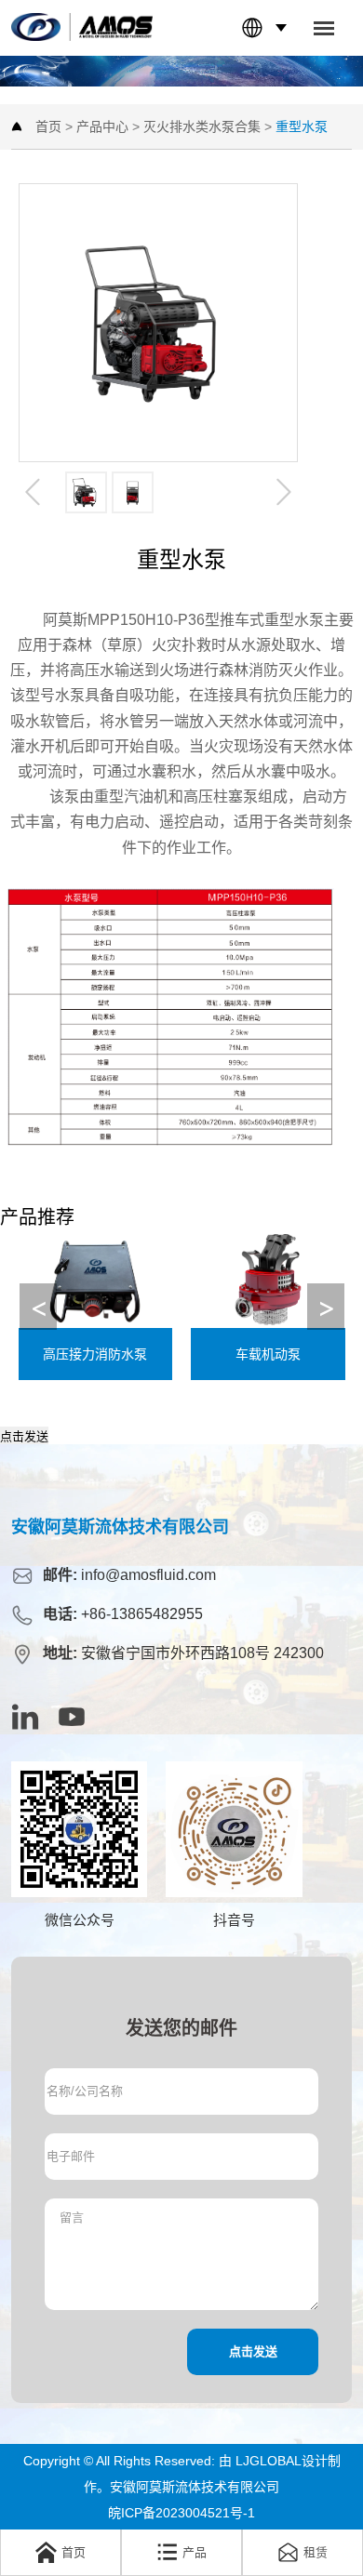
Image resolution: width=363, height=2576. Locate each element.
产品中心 (102, 126)
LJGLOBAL (269, 2461)
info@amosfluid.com (148, 1575)
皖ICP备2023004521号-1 (181, 2513)
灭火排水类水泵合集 (202, 126)
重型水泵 (302, 126)
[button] (326, 1307)
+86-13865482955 (142, 1614)
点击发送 (24, 1436)
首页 (48, 126)
